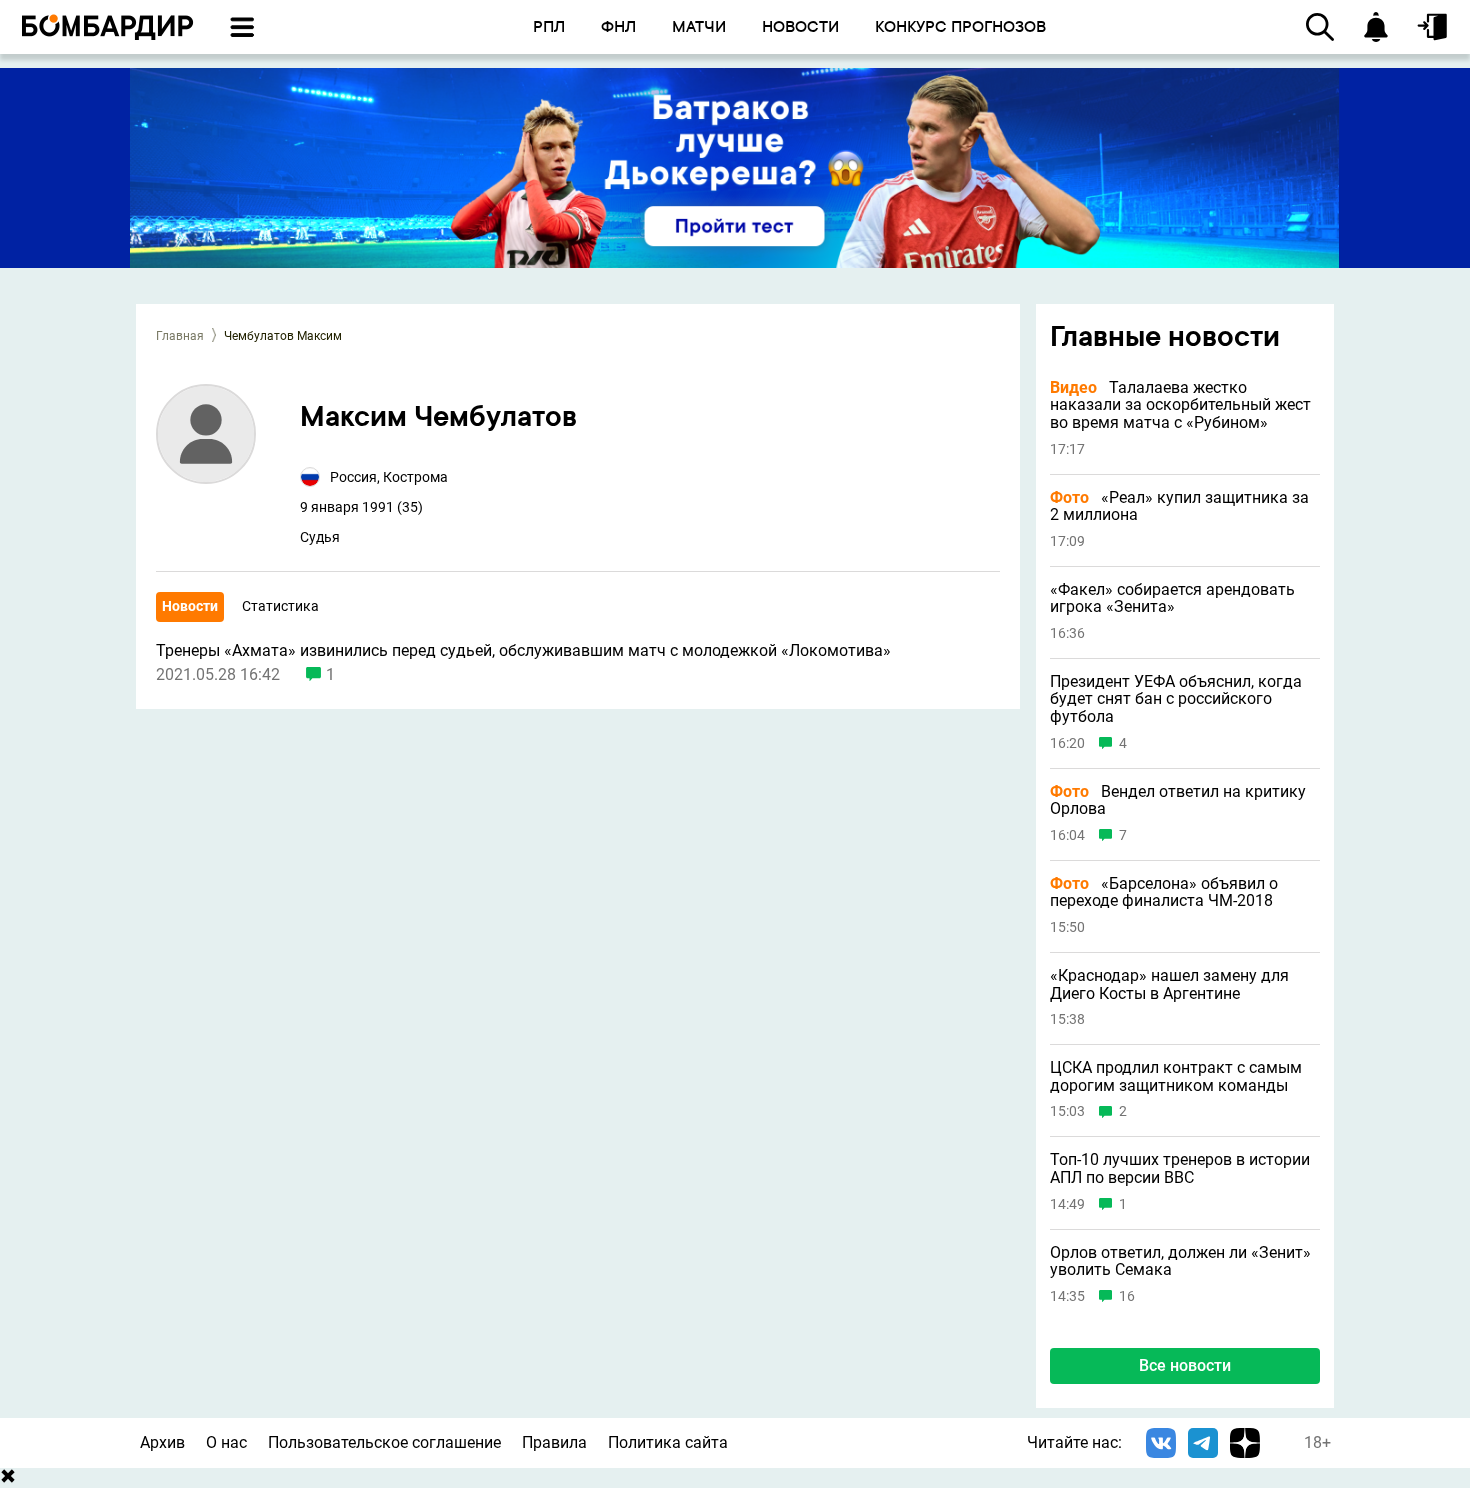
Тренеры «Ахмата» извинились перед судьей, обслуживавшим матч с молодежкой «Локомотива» (523, 651)
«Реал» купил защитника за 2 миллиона (1179, 506)
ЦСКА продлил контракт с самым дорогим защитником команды (1176, 1076)
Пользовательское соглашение (384, 1442)
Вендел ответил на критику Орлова (1178, 800)
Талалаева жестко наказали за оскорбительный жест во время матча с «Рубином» (1180, 405)
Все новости (1185, 1365)
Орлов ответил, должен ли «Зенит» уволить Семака (1180, 1261)
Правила (554, 1442)
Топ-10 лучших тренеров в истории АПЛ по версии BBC (1180, 1168)
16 (1127, 1296)
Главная (180, 336)
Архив (162, 1442)
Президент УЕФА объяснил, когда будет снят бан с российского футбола (1176, 699)
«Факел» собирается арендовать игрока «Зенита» (1172, 598)
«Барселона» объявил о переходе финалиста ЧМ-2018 (1164, 892)
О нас (226, 1442)
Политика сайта (668, 1442)
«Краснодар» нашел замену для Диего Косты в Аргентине (1169, 984)
